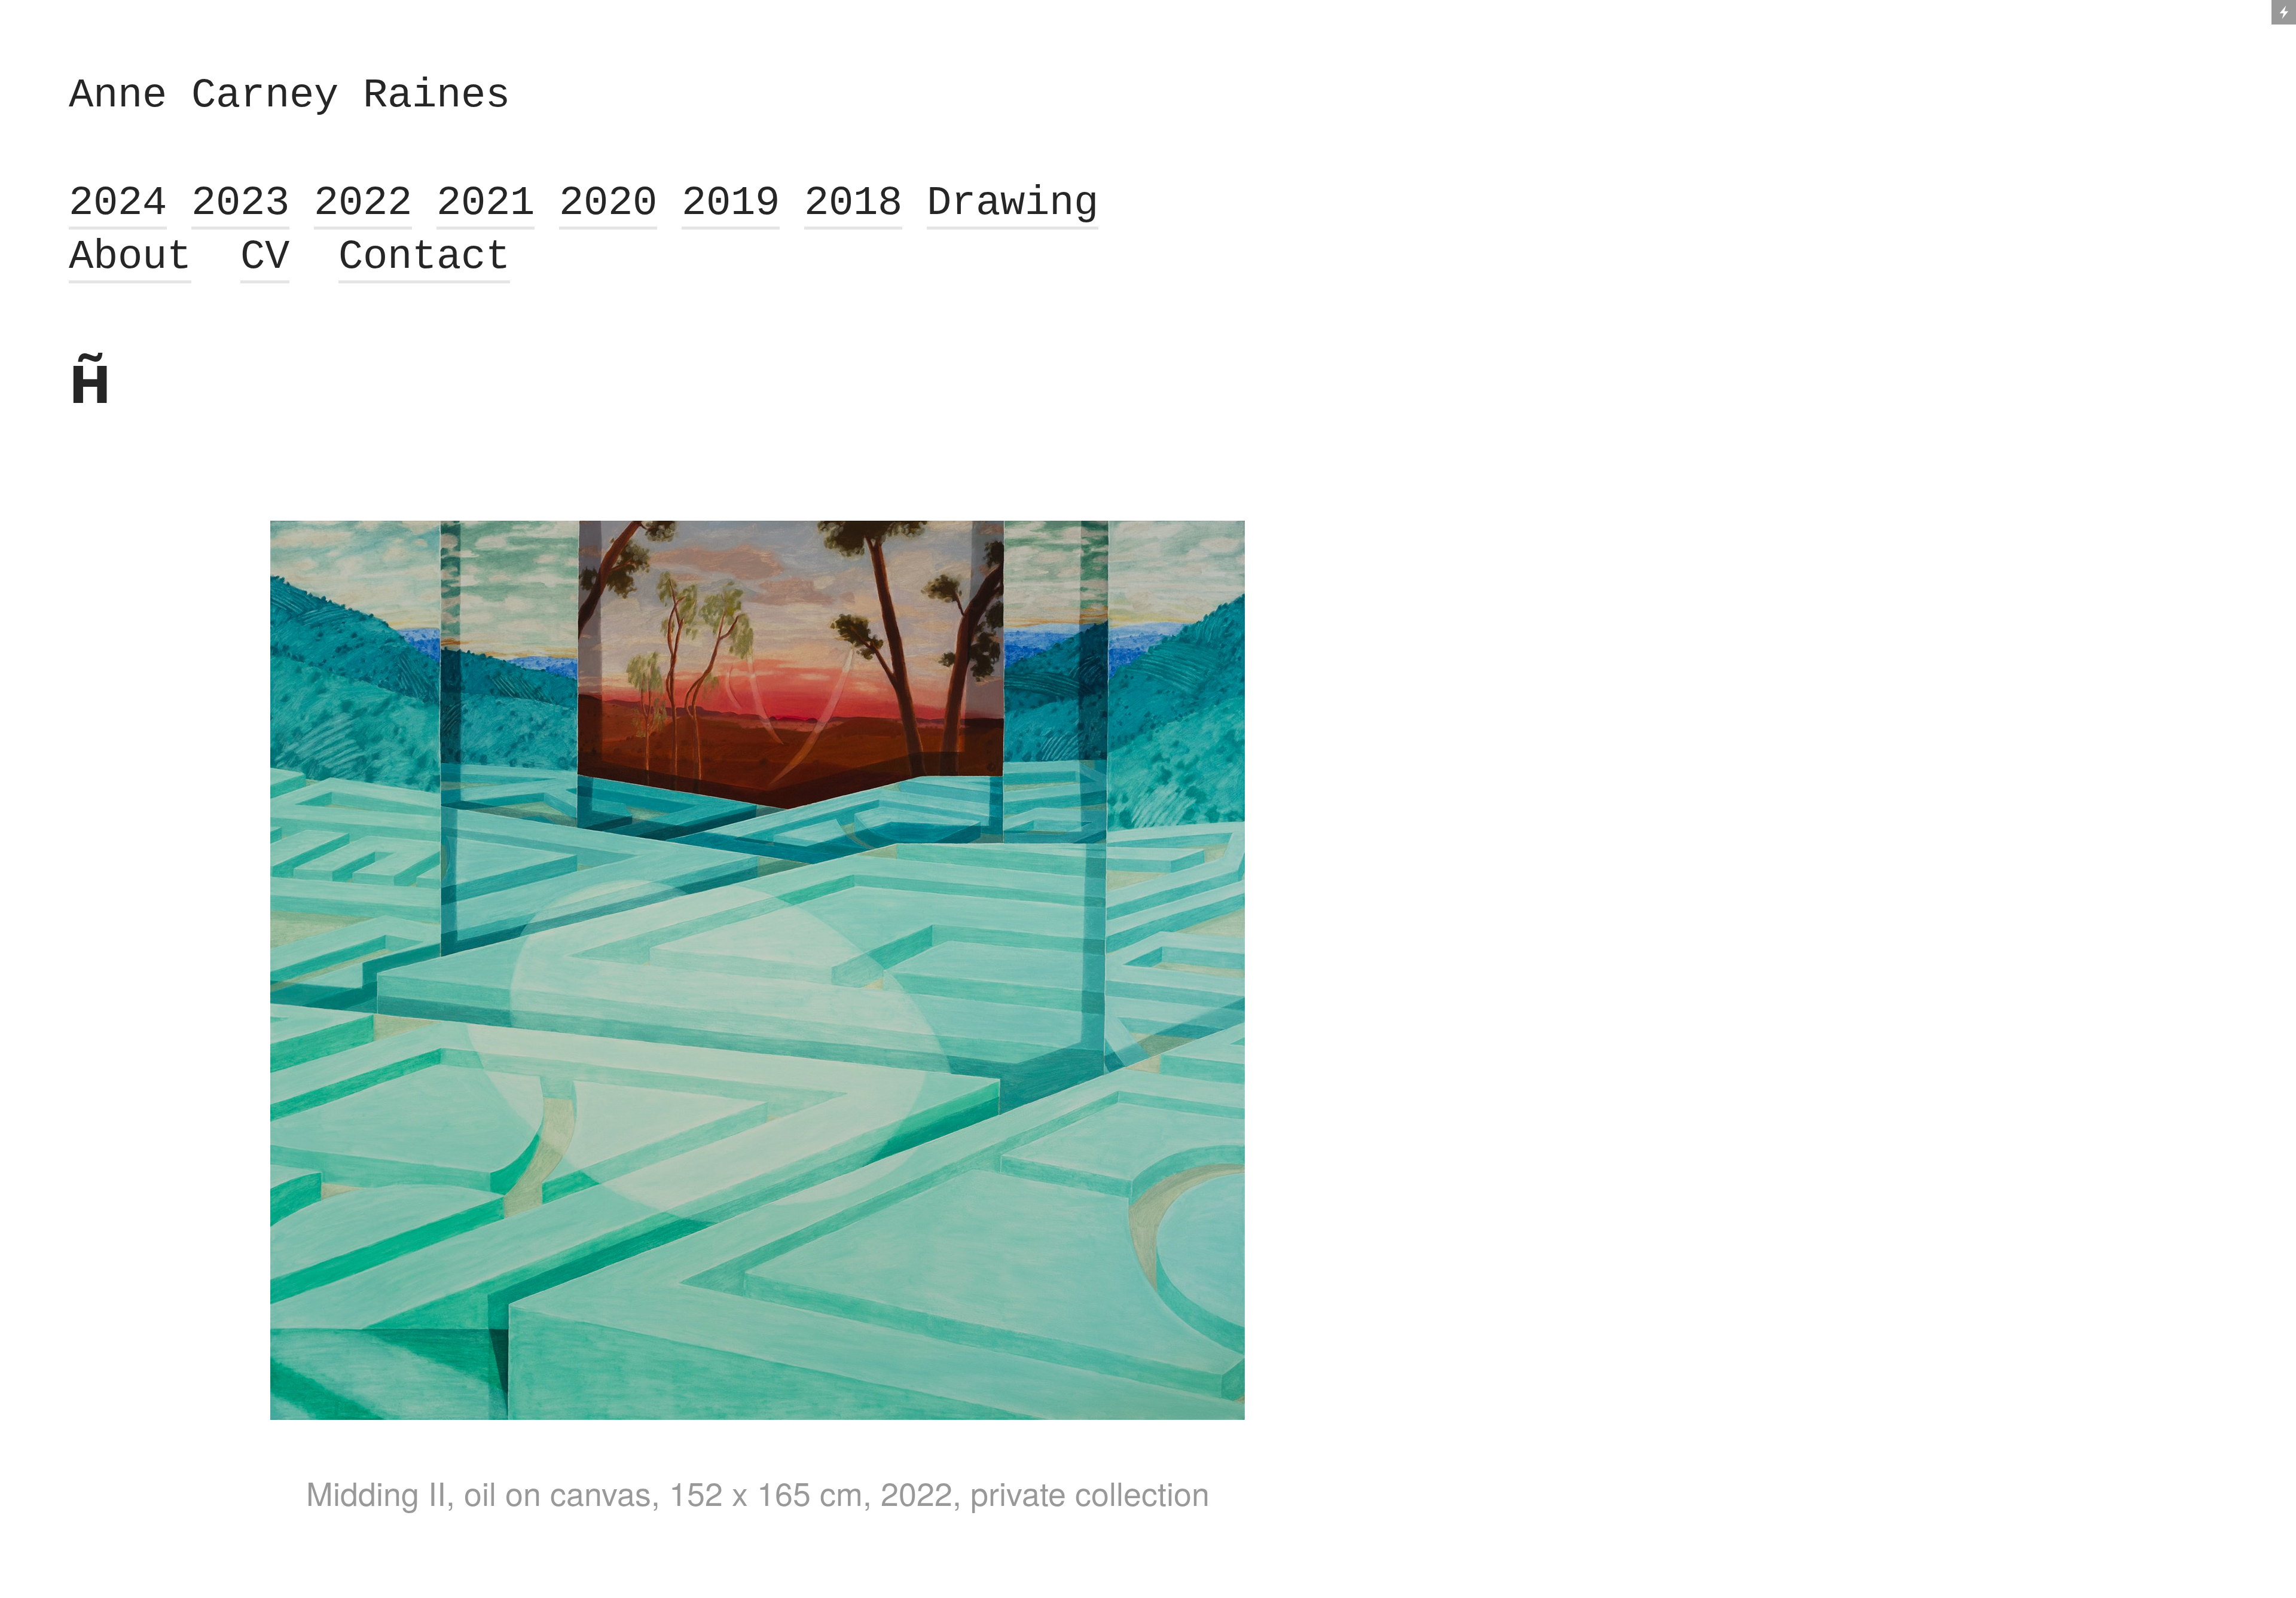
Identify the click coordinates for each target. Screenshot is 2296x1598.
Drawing (1013, 203)
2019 (731, 203)
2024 (118, 203)
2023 (240, 203)
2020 (608, 203)
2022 (363, 203)
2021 (486, 203)
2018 (853, 203)
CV (265, 257)
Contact (424, 257)
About (130, 257)
